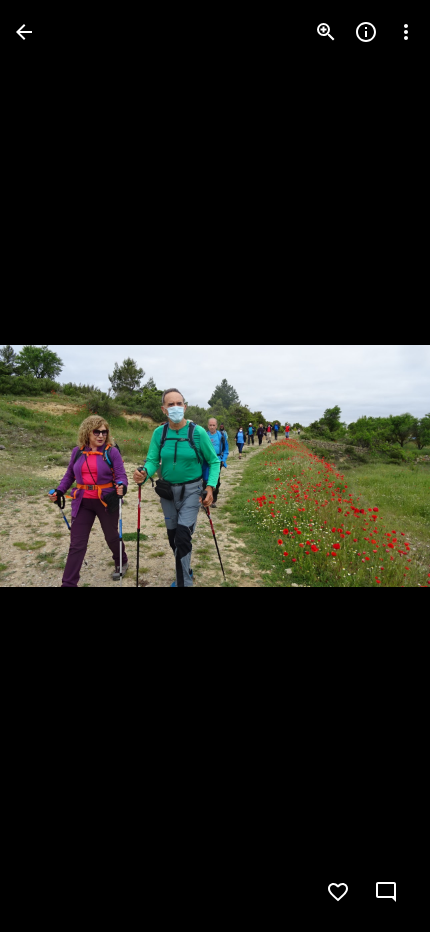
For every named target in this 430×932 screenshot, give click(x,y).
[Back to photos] (24, 32)
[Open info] (366, 32)
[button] (56, 466)
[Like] (338, 892)
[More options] (406, 32)
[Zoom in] (326, 32)
